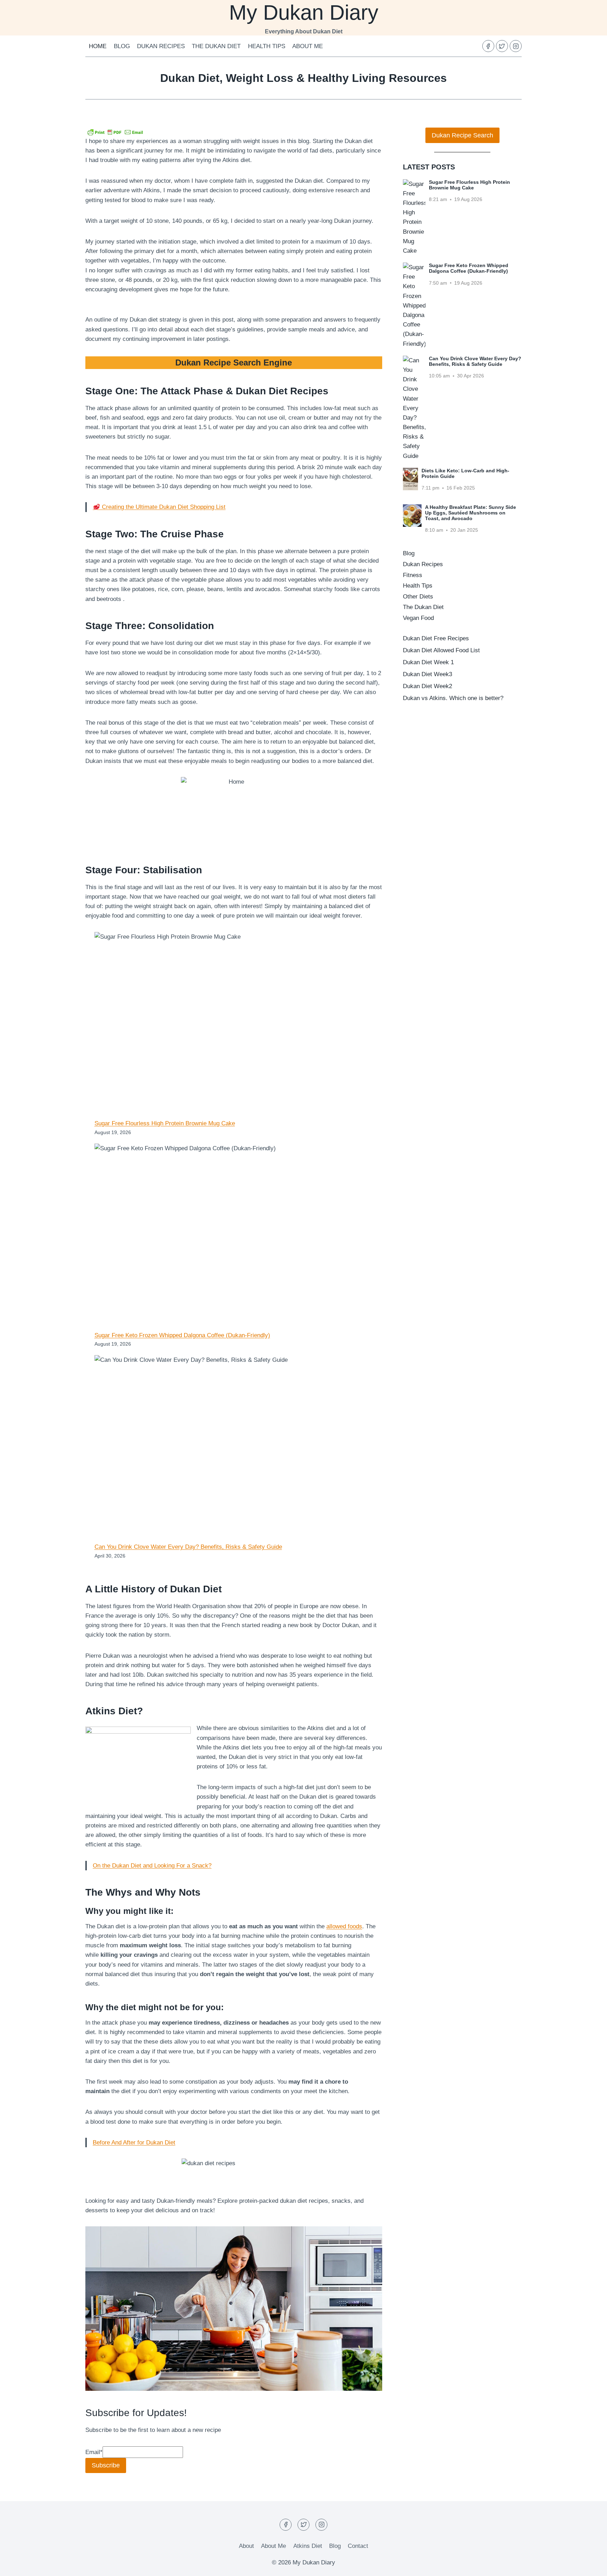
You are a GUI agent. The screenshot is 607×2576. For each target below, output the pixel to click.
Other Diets (418, 597)
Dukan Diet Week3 (427, 674)
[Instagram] (516, 46)
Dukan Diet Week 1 (428, 662)
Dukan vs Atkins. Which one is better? (453, 698)
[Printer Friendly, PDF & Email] (115, 132)
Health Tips (267, 46)
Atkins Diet (308, 2546)
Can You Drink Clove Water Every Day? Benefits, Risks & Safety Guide (188, 1547)
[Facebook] (488, 46)
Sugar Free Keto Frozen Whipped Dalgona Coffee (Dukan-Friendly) (182, 1335)
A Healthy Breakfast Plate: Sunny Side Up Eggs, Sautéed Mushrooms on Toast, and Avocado (471, 513)
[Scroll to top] (589, 2565)
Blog (122, 46)
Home (98, 46)
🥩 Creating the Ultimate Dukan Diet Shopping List (159, 507)
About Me (308, 46)
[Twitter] (502, 46)
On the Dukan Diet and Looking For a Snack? (152, 1866)
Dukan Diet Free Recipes (436, 638)
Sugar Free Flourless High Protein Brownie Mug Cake (165, 1123)
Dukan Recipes (161, 46)
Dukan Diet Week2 (427, 686)
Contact (358, 2546)
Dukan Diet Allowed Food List (441, 650)
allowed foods (344, 1926)
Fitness (413, 575)
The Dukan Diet (216, 46)
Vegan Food (418, 618)
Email (94, 2452)
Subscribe (106, 2465)
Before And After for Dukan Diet (134, 2143)
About (246, 2546)
